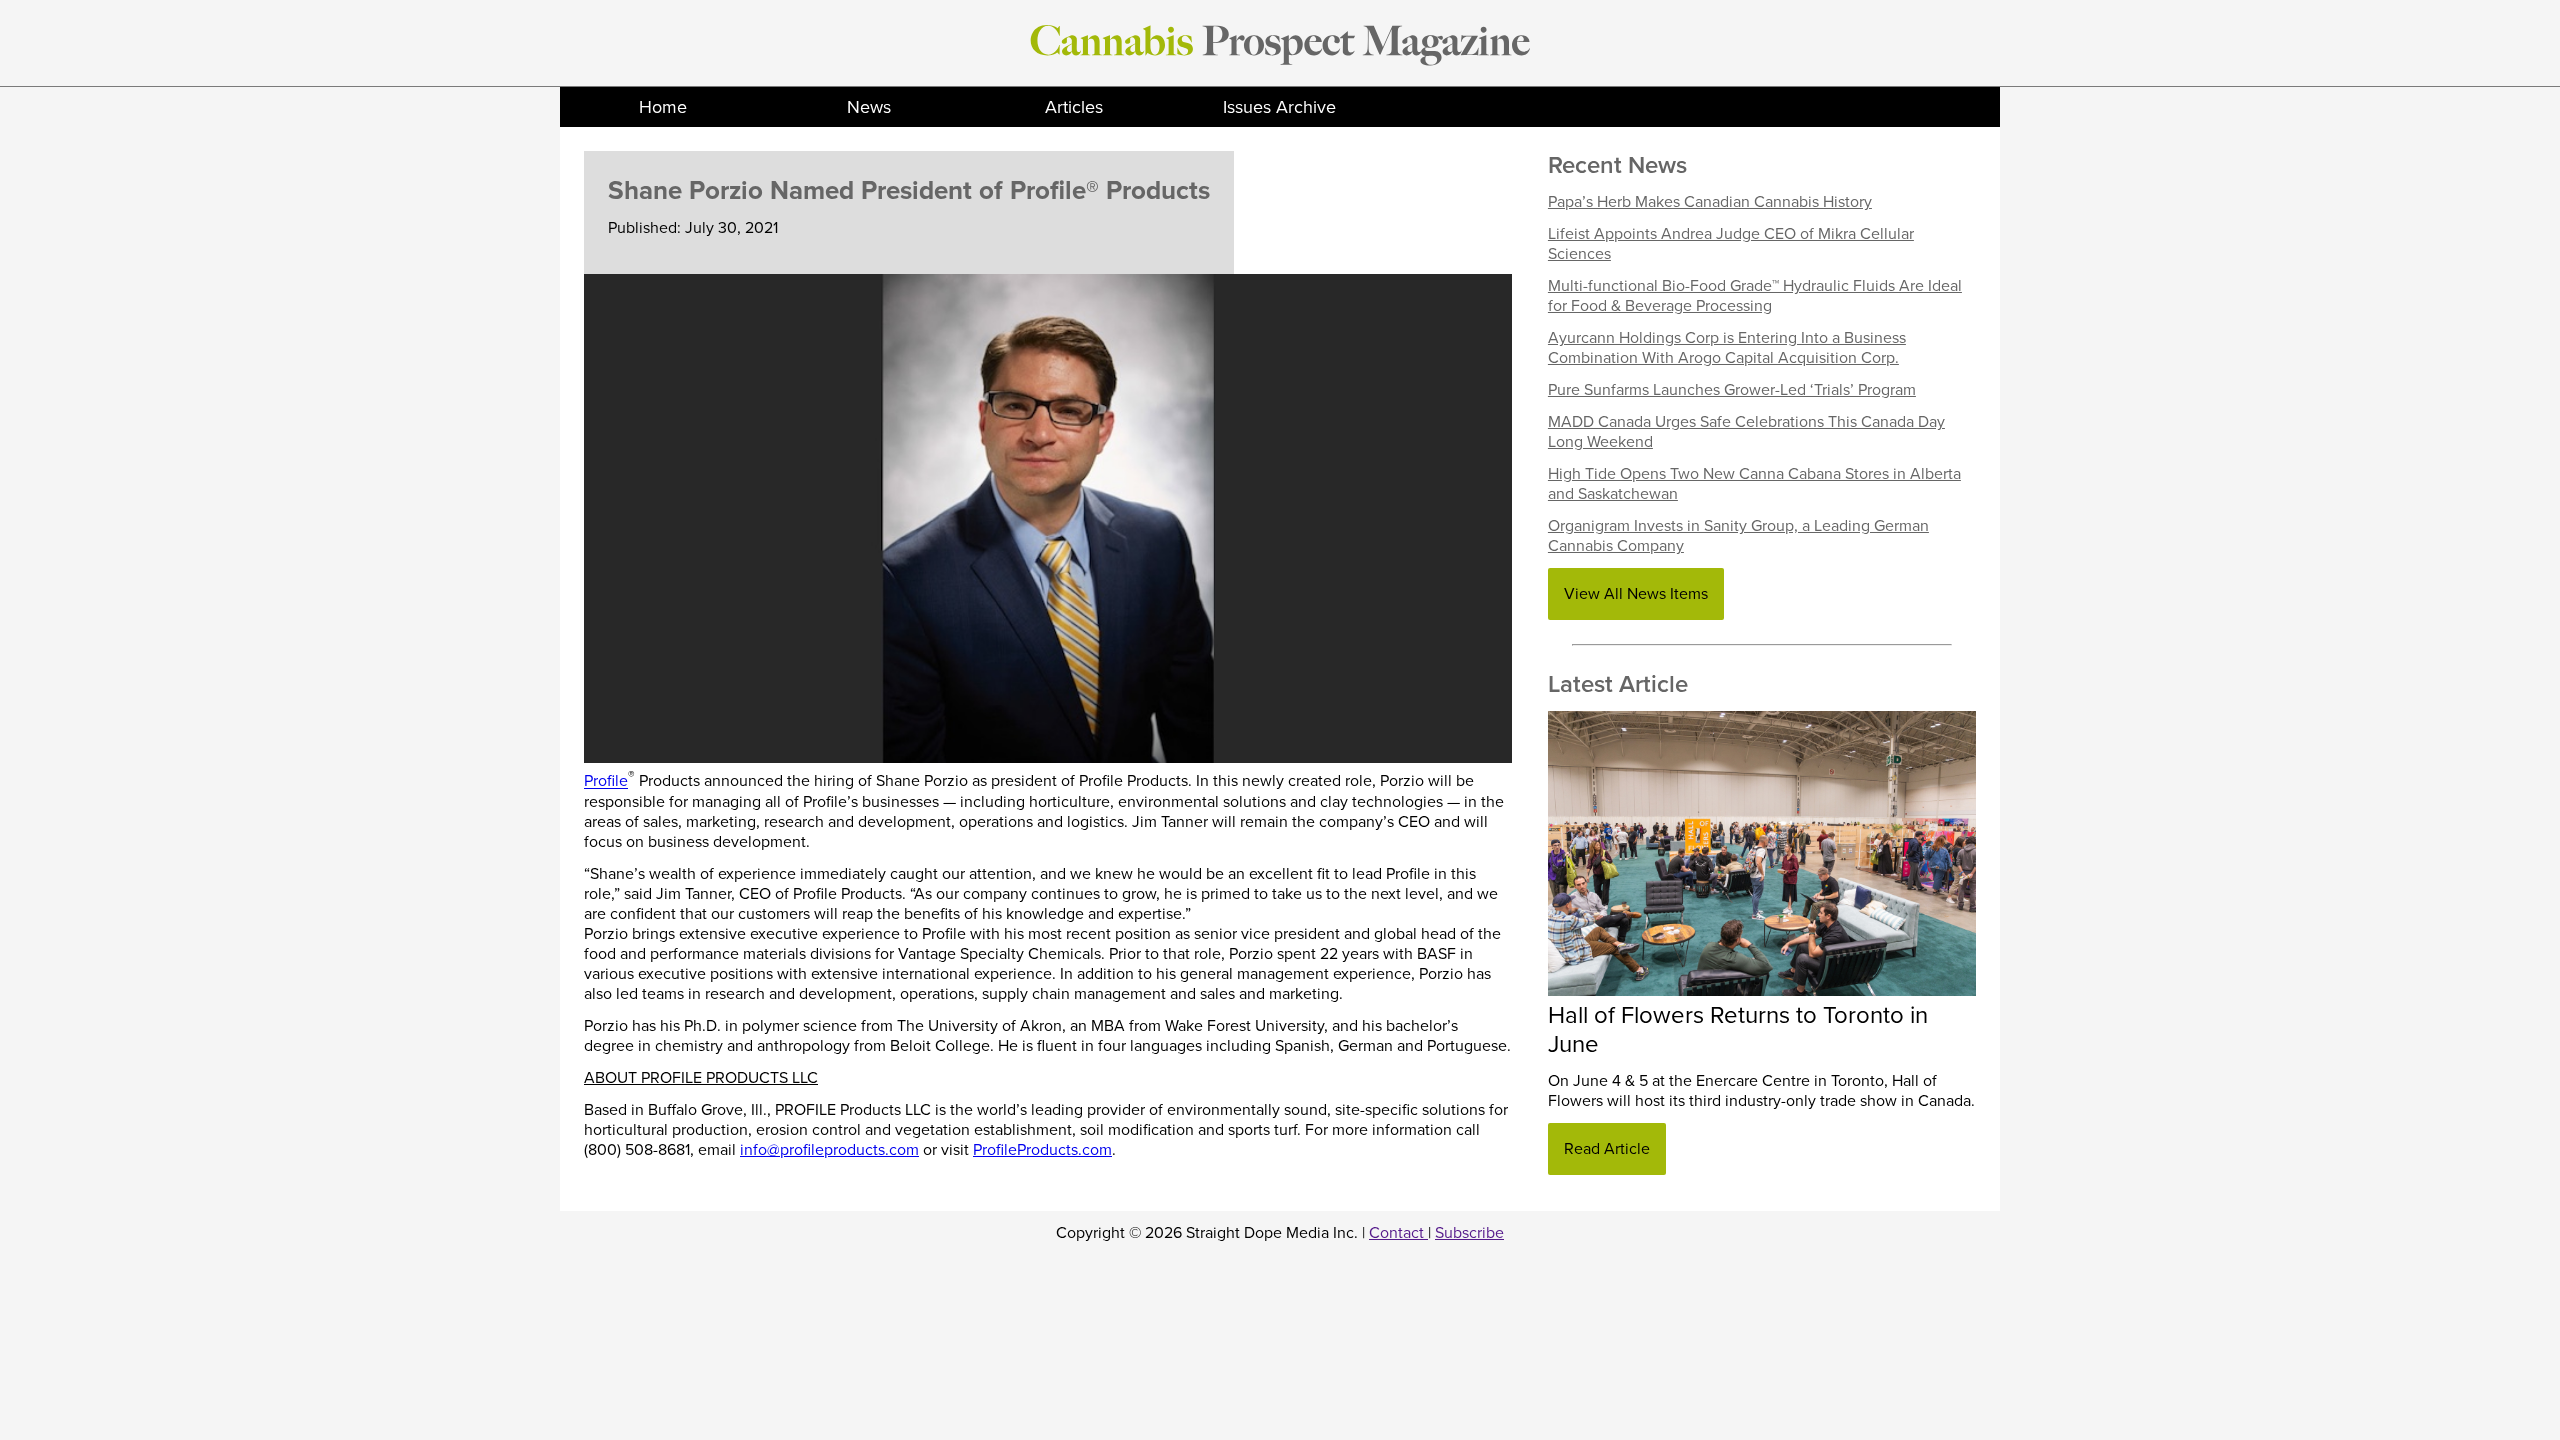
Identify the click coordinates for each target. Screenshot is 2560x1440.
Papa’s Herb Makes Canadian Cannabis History (1710, 202)
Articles (1074, 107)
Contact (1398, 1233)
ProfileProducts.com (1042, 1150)
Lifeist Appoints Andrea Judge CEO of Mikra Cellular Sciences (1731, 244)
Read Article (1607, 1149)
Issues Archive (1279, 107)
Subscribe (1469, 1233)
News (869, 107)
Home (663, 107)
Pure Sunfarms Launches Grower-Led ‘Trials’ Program (1732, 390)
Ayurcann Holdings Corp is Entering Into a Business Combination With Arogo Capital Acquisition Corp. (1727, 348)
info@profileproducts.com (829, 1150)
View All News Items (1636, 594)
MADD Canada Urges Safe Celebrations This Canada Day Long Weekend (1746, 432)
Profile (606, 782)
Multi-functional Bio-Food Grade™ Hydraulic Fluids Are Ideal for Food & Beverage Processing (1755, 296)
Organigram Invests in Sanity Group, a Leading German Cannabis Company (1738, 536)
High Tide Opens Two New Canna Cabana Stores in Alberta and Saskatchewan (1754, 484)
